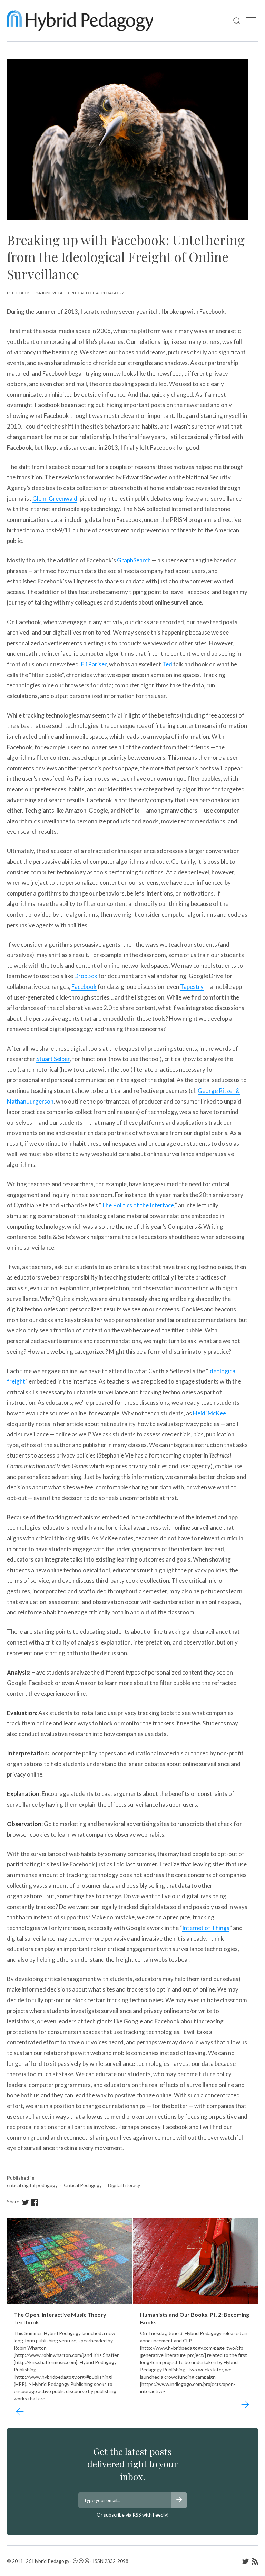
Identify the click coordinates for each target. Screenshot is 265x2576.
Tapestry (192, 987)
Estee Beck (18, 293)
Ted (167, 664)
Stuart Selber (53, 1059)
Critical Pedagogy (83, 2185)
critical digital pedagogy (96, 293)
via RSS (133, 2515)
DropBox (86, 976)
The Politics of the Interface (138, 1205)
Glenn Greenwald (55, 499)
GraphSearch (134, 560)
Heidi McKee (209, 1413)
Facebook (84, 987)
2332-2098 (116, 2561)
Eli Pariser (94, 664)
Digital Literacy (124, 2185)
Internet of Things (206, 1928)
